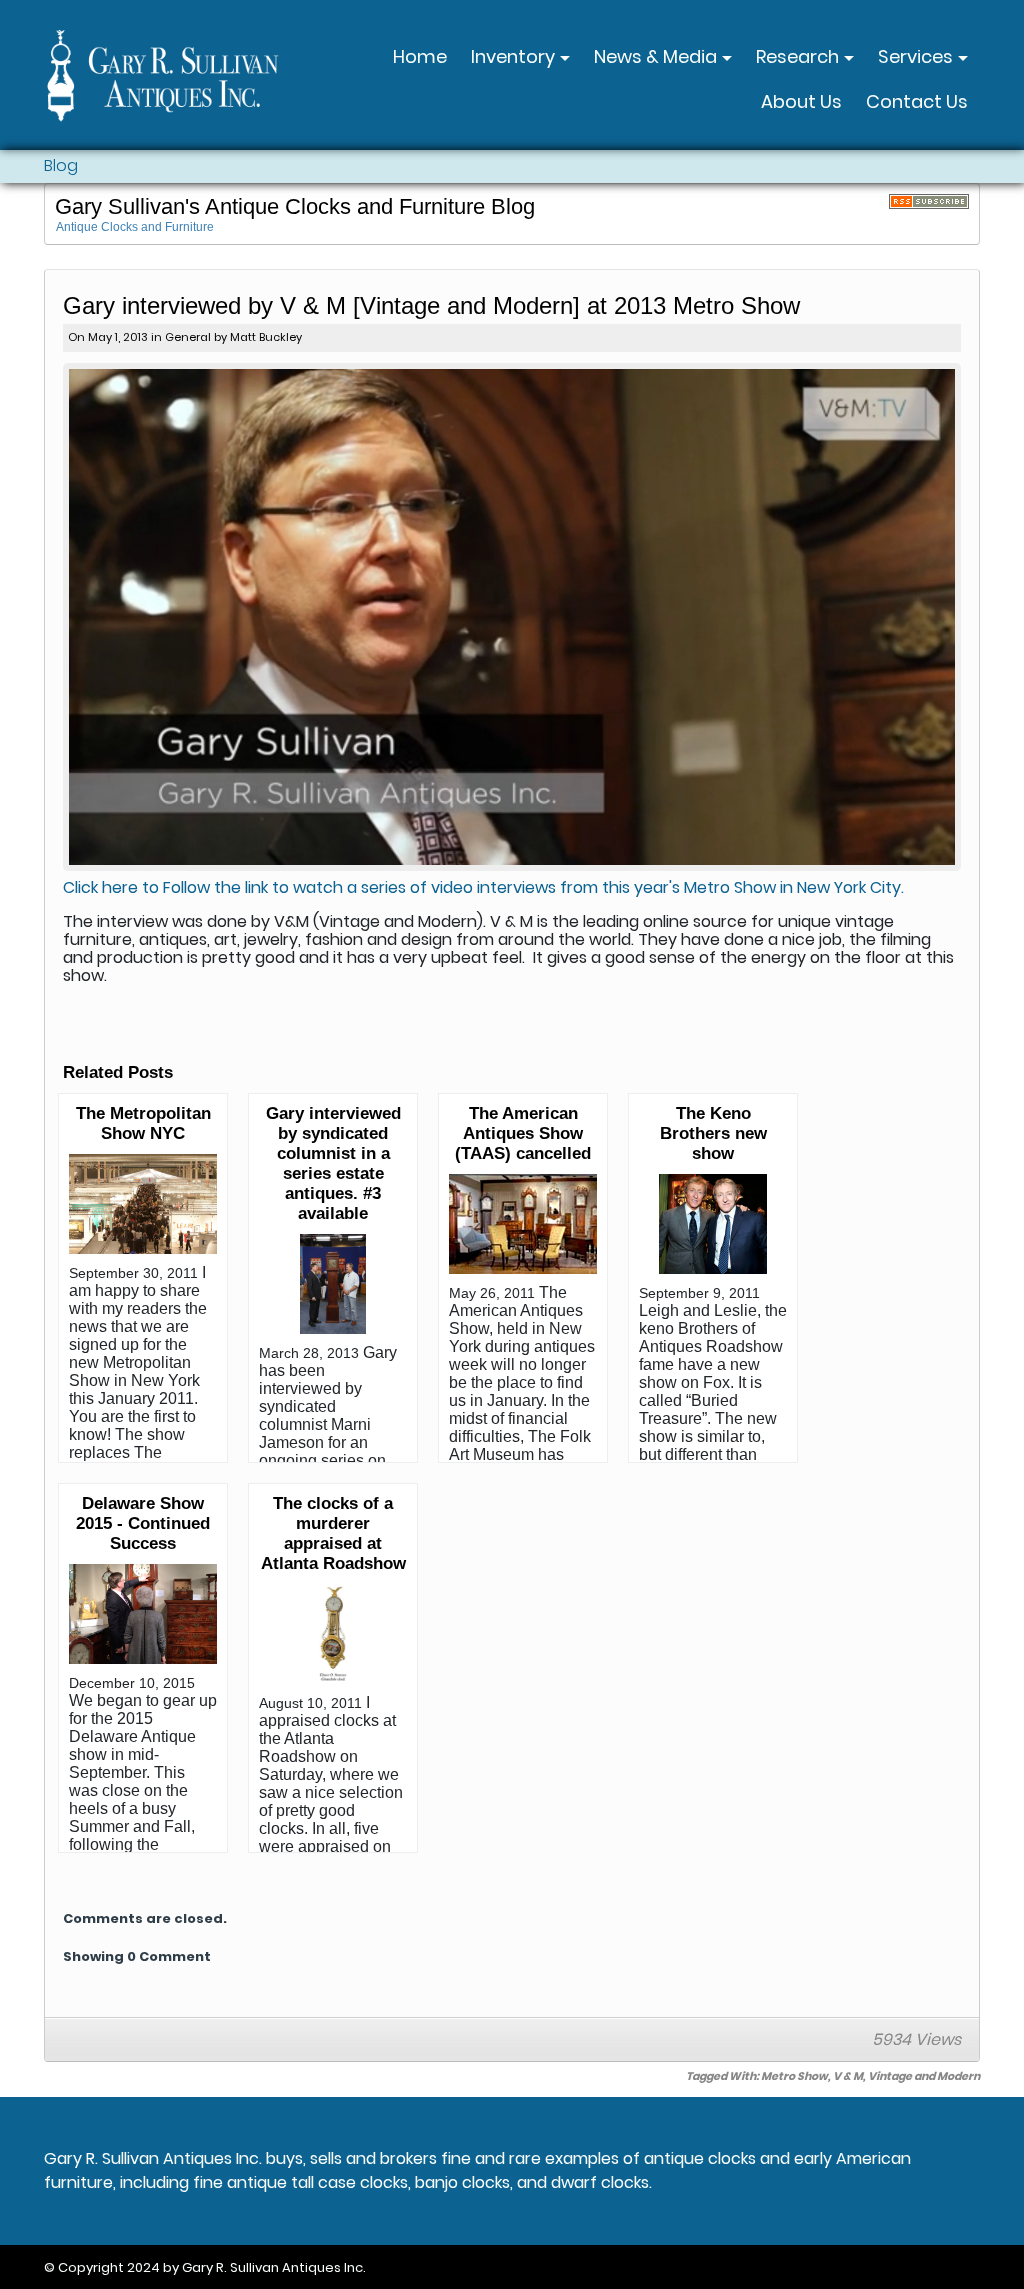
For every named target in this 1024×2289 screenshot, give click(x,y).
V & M (848, 2076)
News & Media (657, 56)
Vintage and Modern (924, 2076)
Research (799, 56)
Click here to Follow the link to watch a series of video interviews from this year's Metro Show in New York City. (483, 887)
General (188, 337)
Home (420, 56)
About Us (801, 101)
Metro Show (794, 2076)
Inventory (515, 56)
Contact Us (917, 101)
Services (917, 56)
